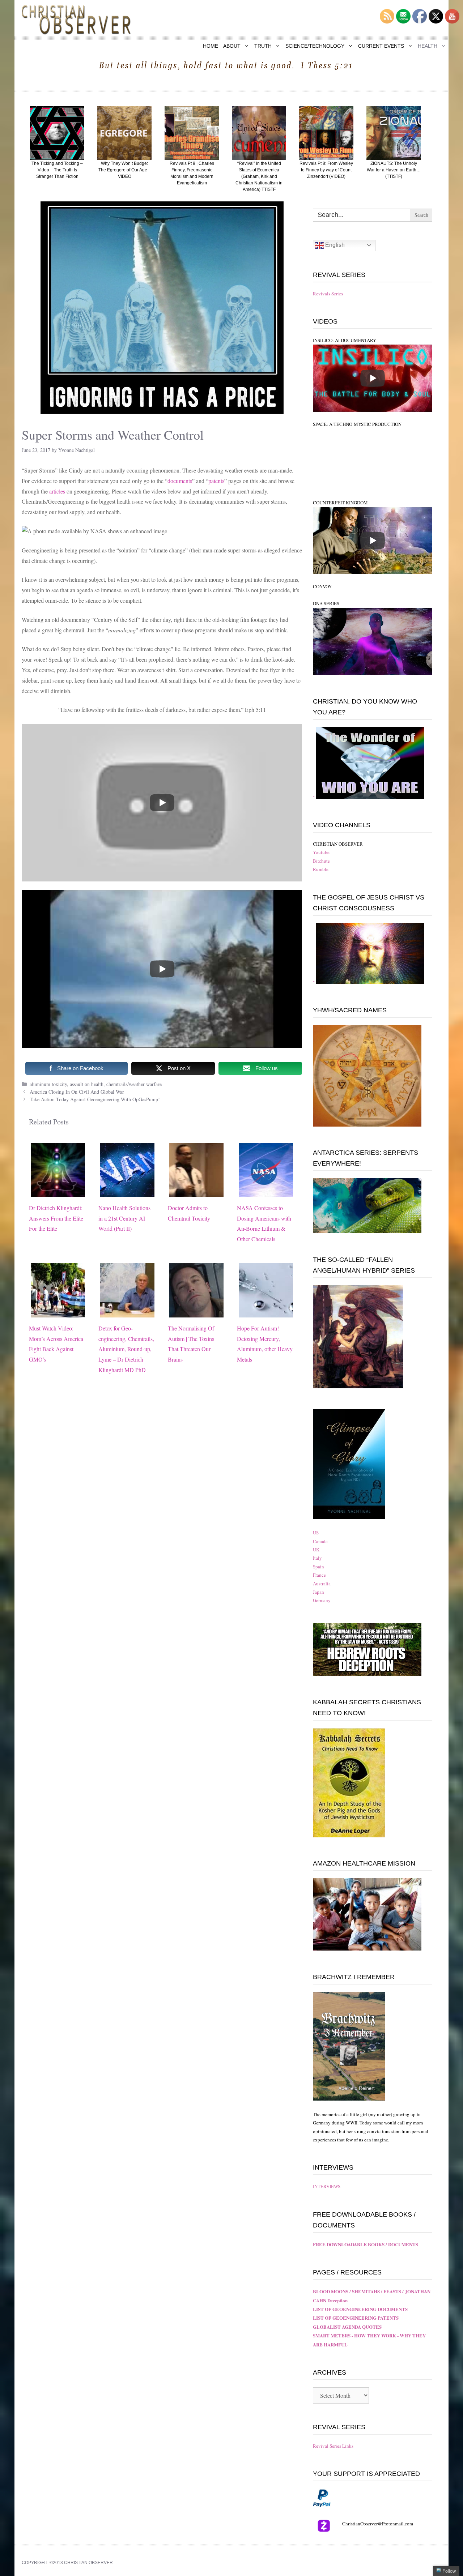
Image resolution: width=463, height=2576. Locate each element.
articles (58, 491)
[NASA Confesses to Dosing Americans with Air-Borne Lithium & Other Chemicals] (266, 1191)
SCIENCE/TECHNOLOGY (315, 46)
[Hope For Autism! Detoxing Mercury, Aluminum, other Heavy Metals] (266, 1312)
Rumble (321, 869)
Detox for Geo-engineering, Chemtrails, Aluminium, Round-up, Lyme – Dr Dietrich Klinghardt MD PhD (126, 1349)
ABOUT (232, 46)
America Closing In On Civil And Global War (77, 1092)
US (316, 1533)
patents (216, 481)
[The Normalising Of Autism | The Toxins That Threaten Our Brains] (196, 1312)
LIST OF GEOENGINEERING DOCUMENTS (360, 2309)
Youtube (321, 852)
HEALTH (428, 46)
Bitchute (321, 861)
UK (316, 1550)
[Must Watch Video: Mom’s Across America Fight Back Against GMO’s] (58, 1312)
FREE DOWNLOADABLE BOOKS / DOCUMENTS (366, 2244)
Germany (322, 1600)
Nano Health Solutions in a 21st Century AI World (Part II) (124, 1218)
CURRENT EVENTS (381, 46)
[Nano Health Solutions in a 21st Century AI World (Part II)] (127, 1191)
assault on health (87, 1084)
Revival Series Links (333, 2446)
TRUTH (263, 46)
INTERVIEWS (327, 2186)
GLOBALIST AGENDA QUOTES (347, 2327)
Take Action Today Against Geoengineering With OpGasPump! (95, 1099)
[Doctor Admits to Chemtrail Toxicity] (196, 1191)
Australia (322, 1584)
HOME (211, 46)
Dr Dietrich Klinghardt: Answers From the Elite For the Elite (56, 1218)
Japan (318, 1592)
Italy (317, 1558)
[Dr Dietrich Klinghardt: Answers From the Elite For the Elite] (58, 1191)
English (334, 245)
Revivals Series (328, 294)
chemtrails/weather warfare (134, 1084)
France (319, 1575)
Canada (320, 1541)
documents (180, 481)
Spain (318, 1567)
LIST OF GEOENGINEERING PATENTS (356, 2318)
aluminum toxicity (48, 1084)
